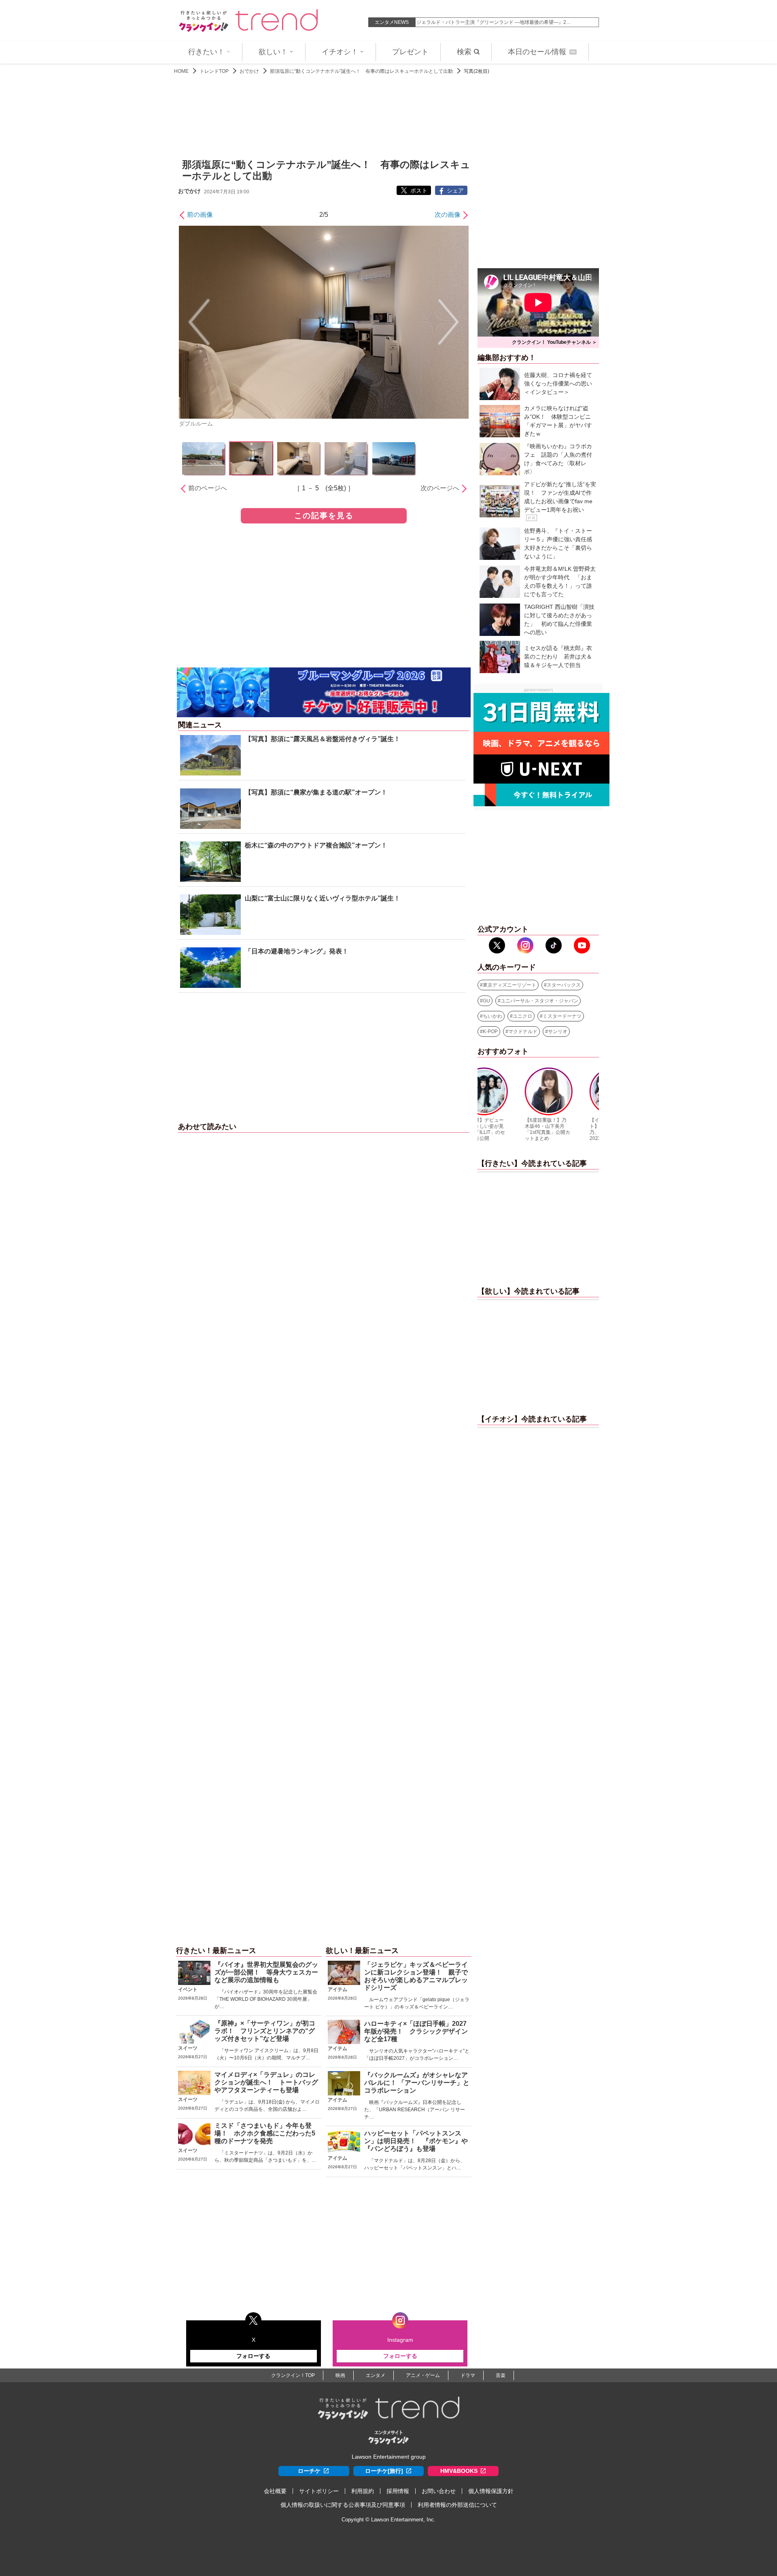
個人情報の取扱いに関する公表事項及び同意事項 (343, 2505)
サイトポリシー (319, 2491)
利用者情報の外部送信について (457, 2505)
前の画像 (200, 215)
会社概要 (275, 2491)
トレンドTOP (214, 71)
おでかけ (249, 71)
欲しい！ (273, 52)
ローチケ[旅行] (384, 2471)
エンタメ (376, 2375)
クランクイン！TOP (293, 2375)
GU (486, 1001)
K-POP (490, 1032)
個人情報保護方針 (491, 2491)
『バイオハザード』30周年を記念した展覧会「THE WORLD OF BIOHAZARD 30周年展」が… (266, 1999)
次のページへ (440, 488)
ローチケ (309, 2471)
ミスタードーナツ (562, 1016)
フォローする (253, 2356)
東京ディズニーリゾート (510, 985)
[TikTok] (554, 945)
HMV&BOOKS (459, 2471)
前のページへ (208, 488)
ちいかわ (493, 1016)
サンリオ (558, 1032)
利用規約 (363, 2491)
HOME (181, 71)
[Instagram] (525, 945)
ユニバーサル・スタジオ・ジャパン (539, 1001)
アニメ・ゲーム (423, 2375)
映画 (340, 2375)
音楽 (501, 2375)
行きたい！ (206, 52)
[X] (497, 945)
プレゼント (410, 52)
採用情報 (398, 2491)
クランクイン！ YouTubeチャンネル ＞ (554, 342)
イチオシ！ (340, 52)
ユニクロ (522, 1016)
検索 (464, 52)
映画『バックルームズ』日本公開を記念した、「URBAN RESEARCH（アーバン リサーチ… (415, 2110)
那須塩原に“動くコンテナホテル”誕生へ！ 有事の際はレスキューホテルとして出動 (361, 71)
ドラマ (468, 2375)
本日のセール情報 (541, 52)
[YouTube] (582, 945)
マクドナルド (523, 1032)
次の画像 (448, 215)
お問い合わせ (439, 2491)
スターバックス (564, 985)
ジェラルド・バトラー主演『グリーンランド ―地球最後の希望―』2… (494, 22)
